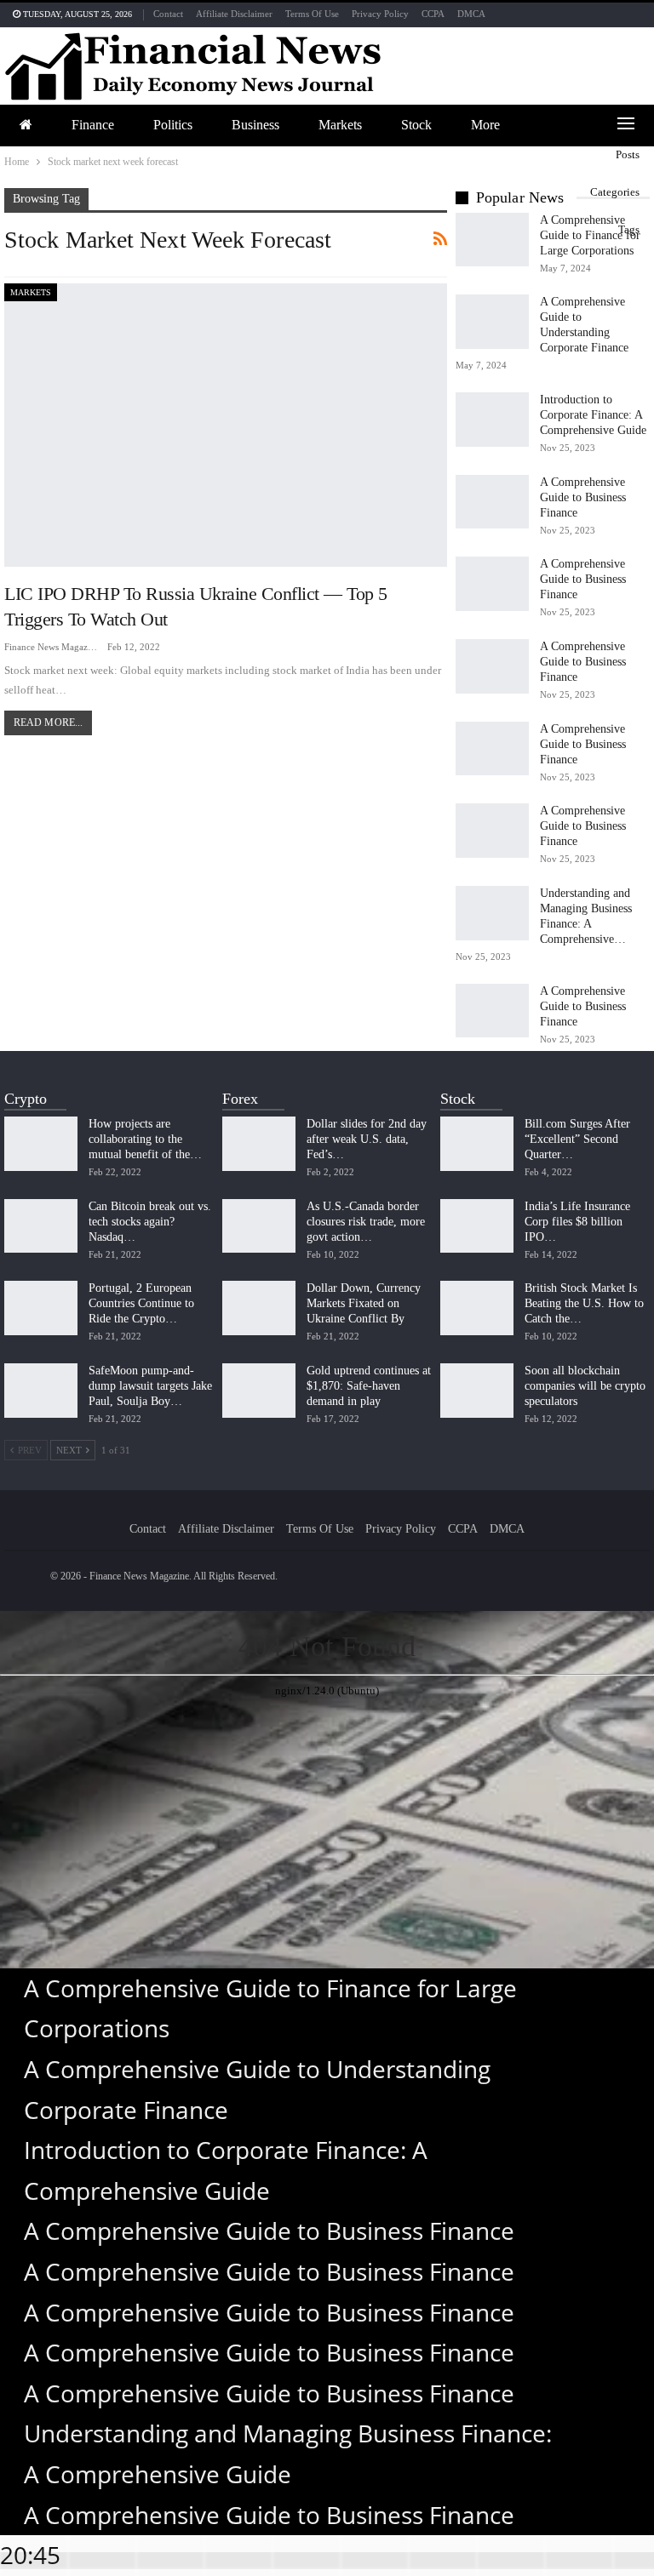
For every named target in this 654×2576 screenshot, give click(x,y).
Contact (168, 14)
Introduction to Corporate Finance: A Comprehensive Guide (593, 415)
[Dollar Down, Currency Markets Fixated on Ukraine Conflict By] (259, 1308)
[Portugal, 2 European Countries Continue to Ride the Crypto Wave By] (41, 1308)
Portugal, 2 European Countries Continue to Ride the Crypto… (141, 1303)
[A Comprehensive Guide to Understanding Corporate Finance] (492, 322)
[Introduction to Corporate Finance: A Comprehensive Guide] (492, 420)
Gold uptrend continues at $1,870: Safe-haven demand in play (369, 1386)
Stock (416, 125)
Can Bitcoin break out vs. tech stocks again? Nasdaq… (150, 1222)
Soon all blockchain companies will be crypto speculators (585, 1386)
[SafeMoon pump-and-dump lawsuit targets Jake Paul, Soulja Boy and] (41, 1391)
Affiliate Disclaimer (234, 14)
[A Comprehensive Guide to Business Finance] (492, 502)
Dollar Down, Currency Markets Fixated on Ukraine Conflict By (364, 1303)
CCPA (433, 14)
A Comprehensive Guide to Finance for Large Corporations (590, 235)
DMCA (471, 14)
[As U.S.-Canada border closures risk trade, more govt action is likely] (259, 1226)
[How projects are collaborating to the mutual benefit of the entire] (41, 1144)
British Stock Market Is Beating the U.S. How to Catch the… (584, 1303)
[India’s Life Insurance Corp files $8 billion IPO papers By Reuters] (477, 1226)
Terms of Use (312, 14)
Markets (340, 125)
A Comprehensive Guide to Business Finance (583, 497)
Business (255, 125)
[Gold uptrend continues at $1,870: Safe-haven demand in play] (259, 1391)
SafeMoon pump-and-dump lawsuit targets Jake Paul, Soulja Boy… (150, 1386)
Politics (173, 125)
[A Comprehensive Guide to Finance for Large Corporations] (492, 240)
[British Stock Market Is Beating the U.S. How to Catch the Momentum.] (477, 1308)
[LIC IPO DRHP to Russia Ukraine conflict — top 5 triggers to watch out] (226, 425)
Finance (93, 125)
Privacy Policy (380, 14)
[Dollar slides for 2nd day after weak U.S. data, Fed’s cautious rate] (259, 1144)
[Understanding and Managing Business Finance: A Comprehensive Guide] (492, 913)
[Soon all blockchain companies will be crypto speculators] (477, 1391)
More (485, 125)
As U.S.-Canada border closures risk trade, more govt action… (366, 1222)
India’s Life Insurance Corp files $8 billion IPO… (577, 1222)
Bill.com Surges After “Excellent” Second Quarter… (577, 1139)
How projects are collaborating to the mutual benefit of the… (145, 1139)
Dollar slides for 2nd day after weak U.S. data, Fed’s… (367, 1139)
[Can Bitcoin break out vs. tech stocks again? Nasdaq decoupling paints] (41, 1226)
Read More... (48, 723)
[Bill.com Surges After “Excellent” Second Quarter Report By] (477, 1144)
